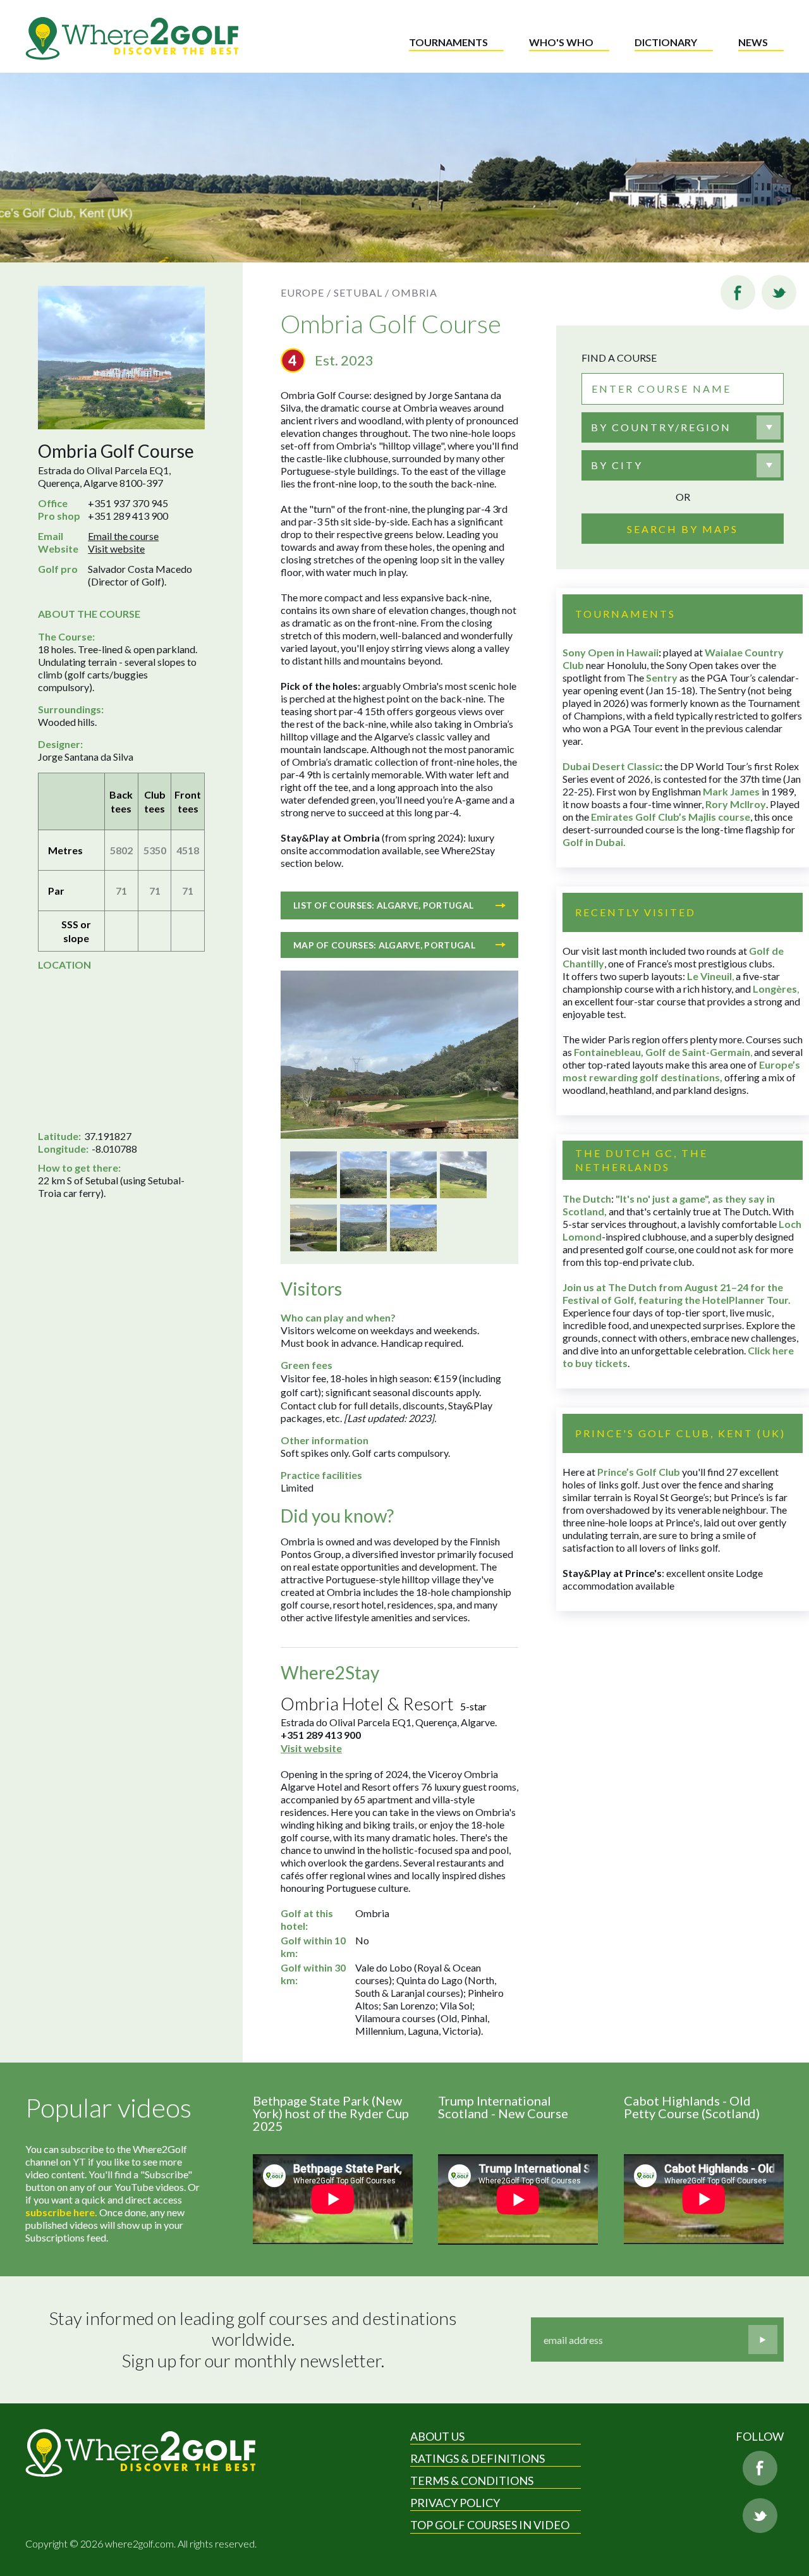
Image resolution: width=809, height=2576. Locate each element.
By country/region (661, 427)
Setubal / (362, 292)
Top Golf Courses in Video (490, 2525)
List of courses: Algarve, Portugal (383, 905)
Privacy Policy (455, 2503)
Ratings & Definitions (477, 2458)
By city (617, 465)
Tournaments (448, 42)
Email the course (123, 536)
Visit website (116, 549)
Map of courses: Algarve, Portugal (384, 945)
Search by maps (683, 529)
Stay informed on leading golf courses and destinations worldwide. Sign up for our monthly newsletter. (255, 2340)
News (753, 42)
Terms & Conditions (472, 2481)
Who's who (561, 42)
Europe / (306, 292)
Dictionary (666, 42)
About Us (437, 2436)
